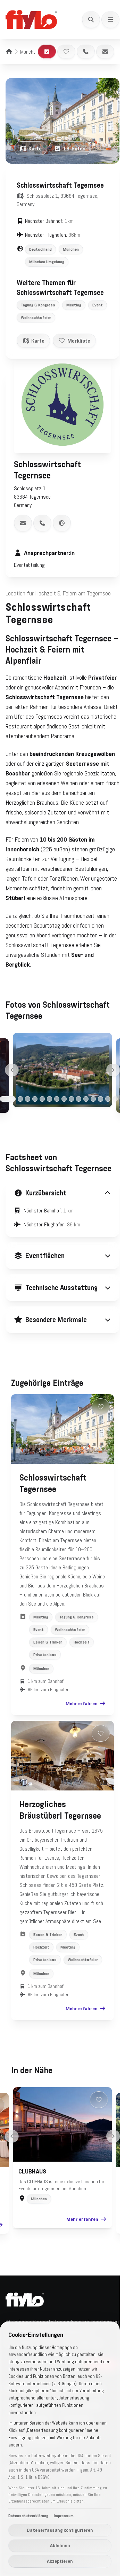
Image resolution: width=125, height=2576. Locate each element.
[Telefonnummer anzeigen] (42, 523)
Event (98, 305)
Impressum (64, 2516)
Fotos (74, 148)
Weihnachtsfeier (36, 318)
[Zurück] (12, 1070)
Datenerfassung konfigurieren (60, 2530)
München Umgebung (47, 262)
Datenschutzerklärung (28, 2516)
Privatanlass (45, 1713)
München (29, 52)
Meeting (74, 305)
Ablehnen (60, 2545)
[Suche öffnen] (91, 19)
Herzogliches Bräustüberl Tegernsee (43, 1874)
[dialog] (60, 2449)
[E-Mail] (105, 52)
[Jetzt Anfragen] (47, 52)
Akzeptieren (60, 2561)
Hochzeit (82, 1701)
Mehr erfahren (76, 1762)
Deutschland (40, 249)
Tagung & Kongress (38, 305)
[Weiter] (113, 1070)
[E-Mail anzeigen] (23, 523)
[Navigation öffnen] (110, 19)
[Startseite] (9, 52)
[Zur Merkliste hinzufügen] (66, 52)
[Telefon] (86, 52)
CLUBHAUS (30, 2263)
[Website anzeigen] (62, 523)
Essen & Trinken (48, 1701)
